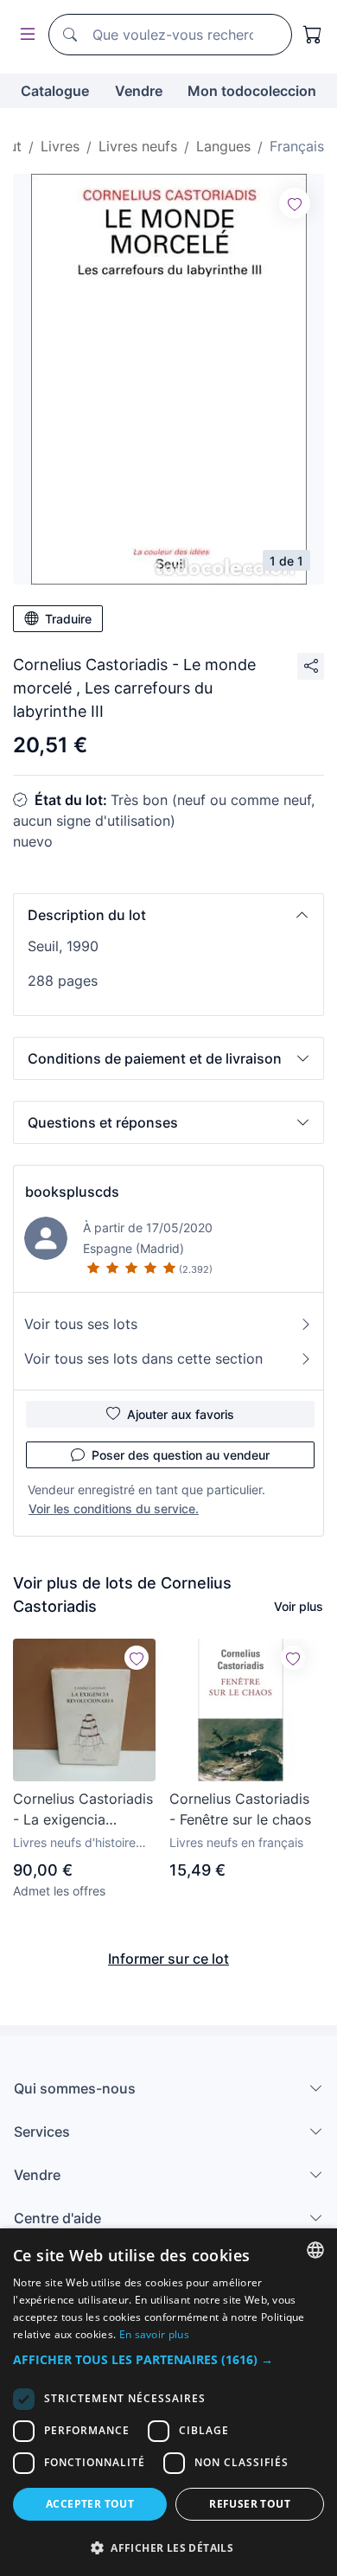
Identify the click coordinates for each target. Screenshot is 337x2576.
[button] (168, 915)
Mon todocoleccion (252, 91)
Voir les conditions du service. (114, 1509)
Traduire (68, 619)
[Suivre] (295, 203)
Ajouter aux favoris (181, 1414)
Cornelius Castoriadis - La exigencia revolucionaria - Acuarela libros (83, 1810)
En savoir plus (154, 2334)
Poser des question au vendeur (181, 1455)
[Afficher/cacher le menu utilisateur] (24, 35)
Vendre (139, 91)
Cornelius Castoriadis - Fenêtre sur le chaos (240, 1809)
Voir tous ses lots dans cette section (143, 1358)
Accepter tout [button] (90, 2504)
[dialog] (168, 2402)
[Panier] (313, 35)
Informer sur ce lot (168, 1959)
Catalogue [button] (55, 91)
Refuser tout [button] (250, 2504)
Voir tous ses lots (81, 1324)
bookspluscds (72, 1192)
